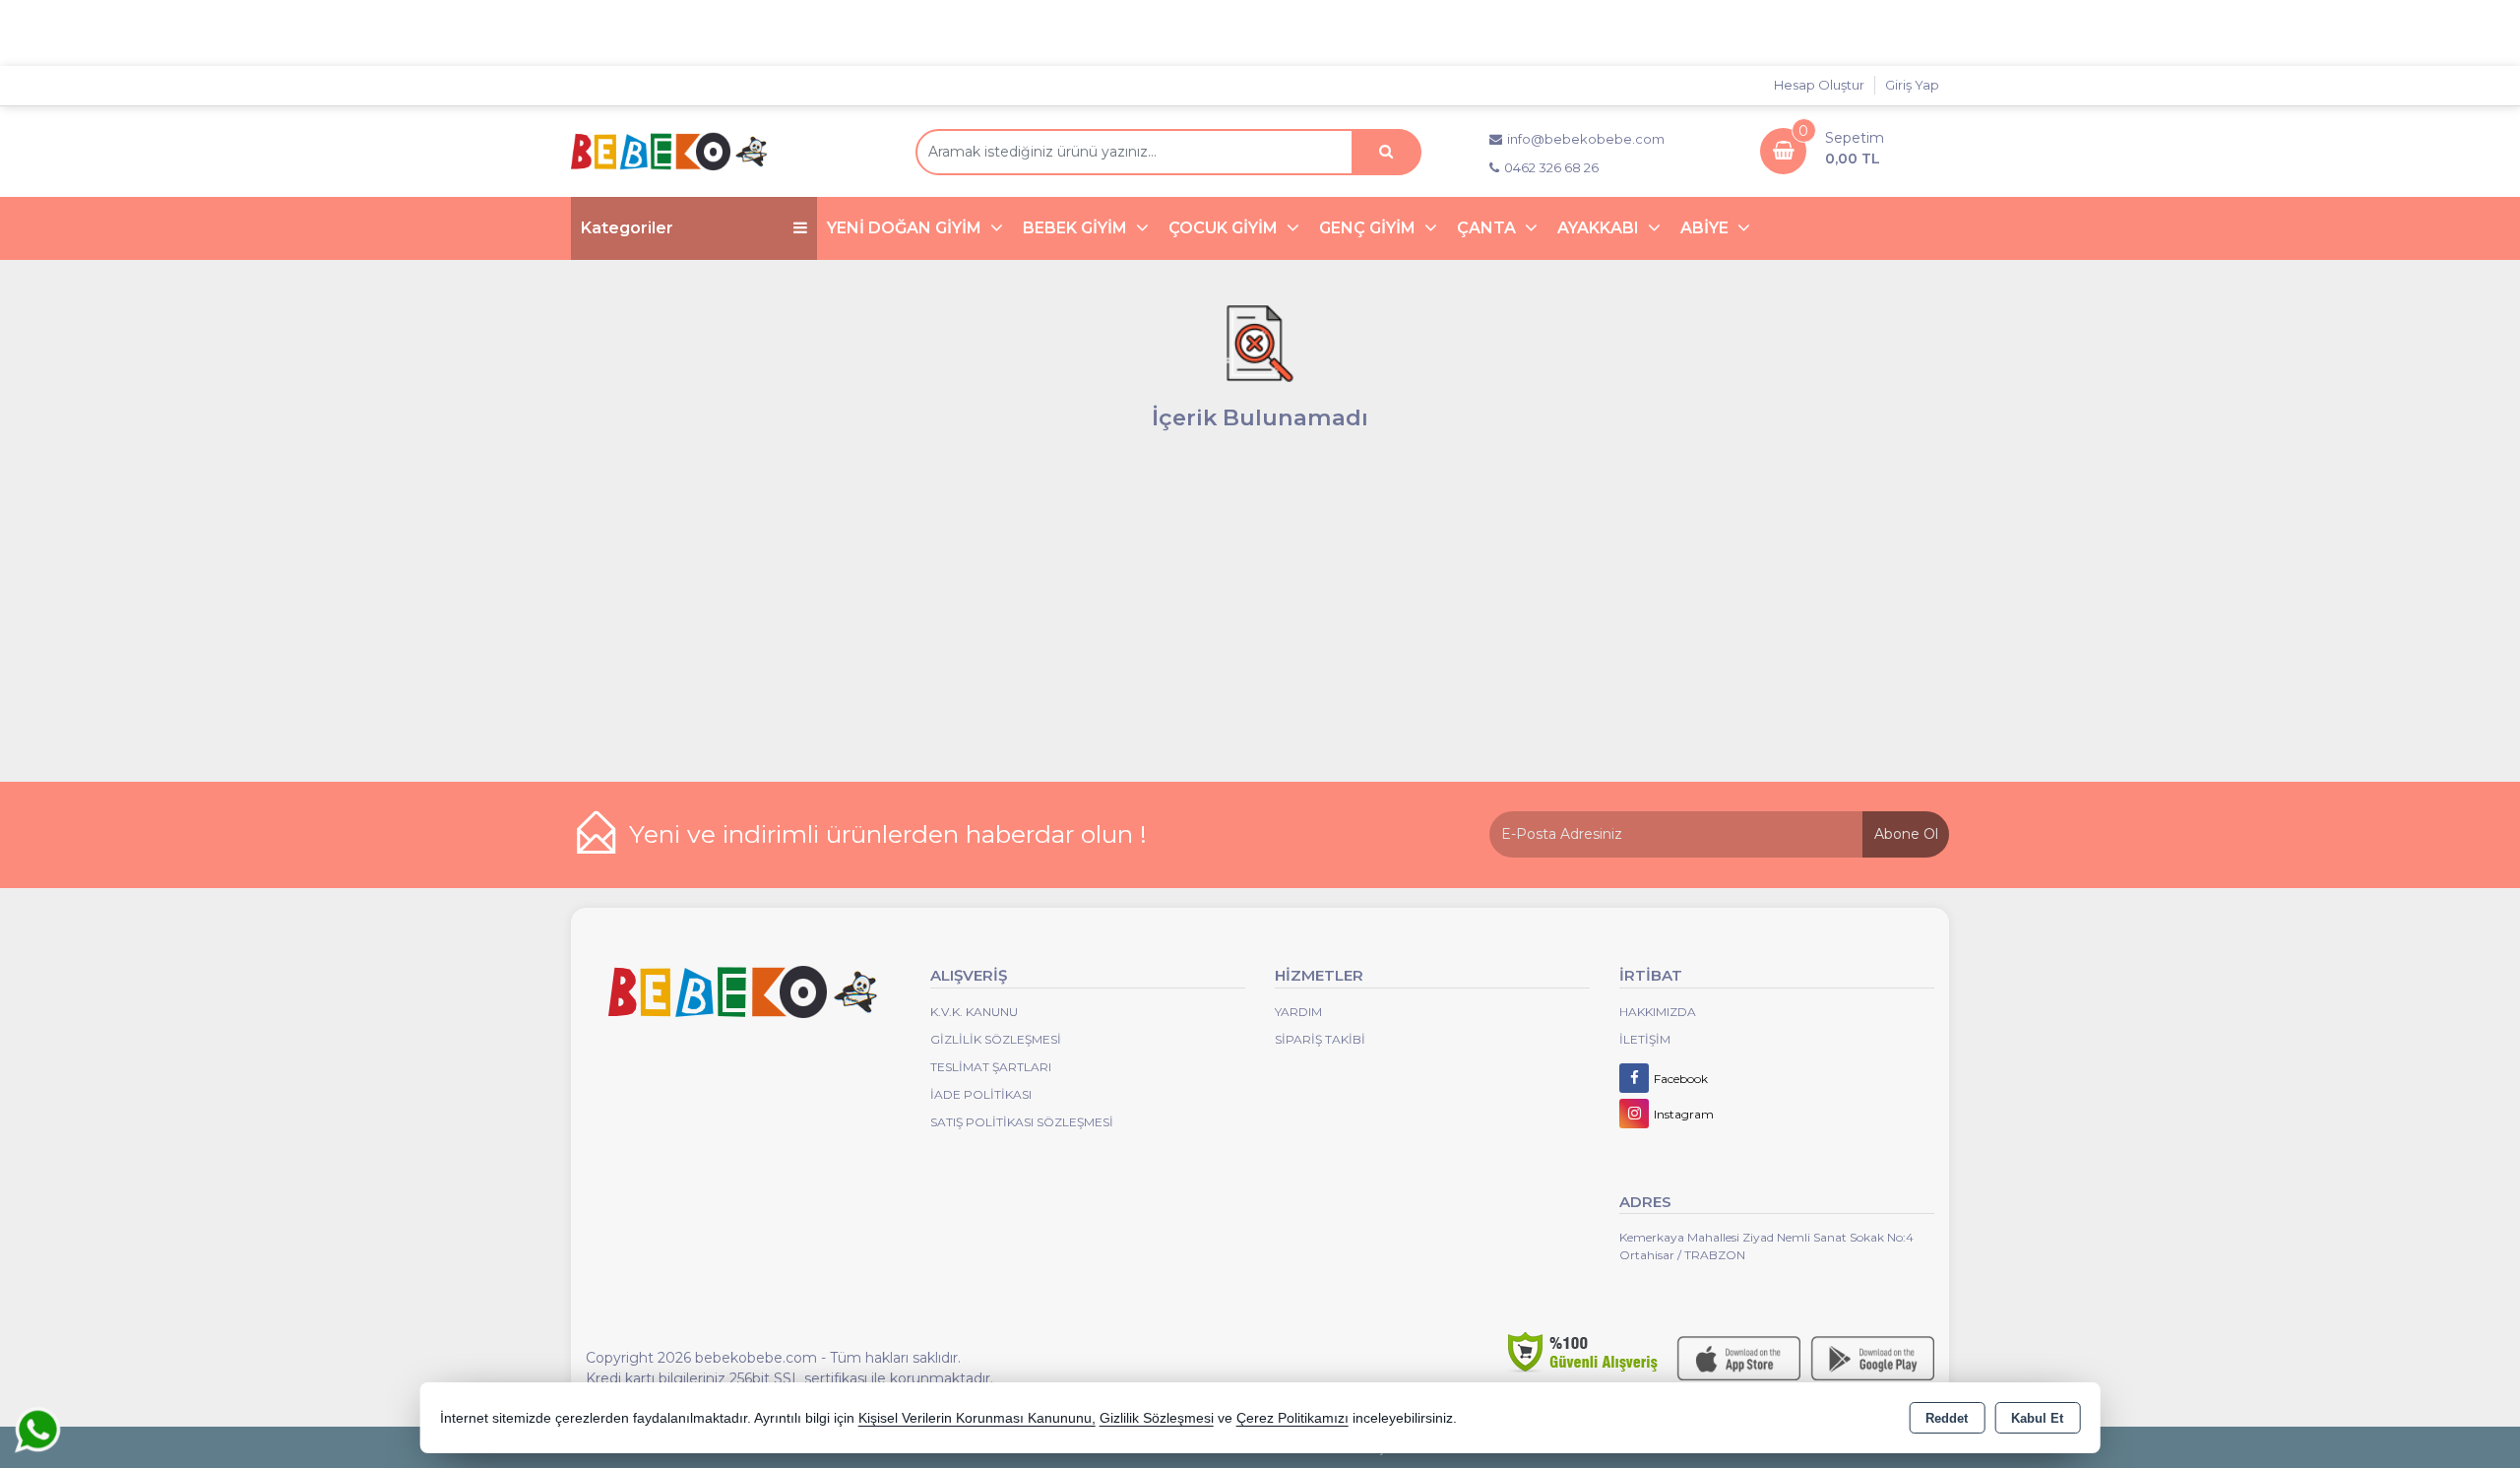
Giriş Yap (1912, 85)
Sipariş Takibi (1320, 1039)
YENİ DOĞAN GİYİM (906, 228)
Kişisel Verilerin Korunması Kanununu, (977, 1418)
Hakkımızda (1658, 1012)
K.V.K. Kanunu (974, 1012)
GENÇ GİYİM (1369, 228)
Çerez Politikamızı (1292, 1418)
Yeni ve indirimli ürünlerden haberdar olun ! (888, 834)
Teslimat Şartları (991, 1067)
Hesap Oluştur (1819, 85)
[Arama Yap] (1386, 152)
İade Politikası (981, 1094)
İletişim (1645, 1039)
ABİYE (1706, 228)
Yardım (1298, 1012)
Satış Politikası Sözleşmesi (1022, 1122)
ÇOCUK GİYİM (1225, 228)
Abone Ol (1906, 834)
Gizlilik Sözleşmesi (996, 1039)
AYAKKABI (1600, 228)
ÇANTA (1488, 228)
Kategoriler (627, 228)
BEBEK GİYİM (1077, 228)
